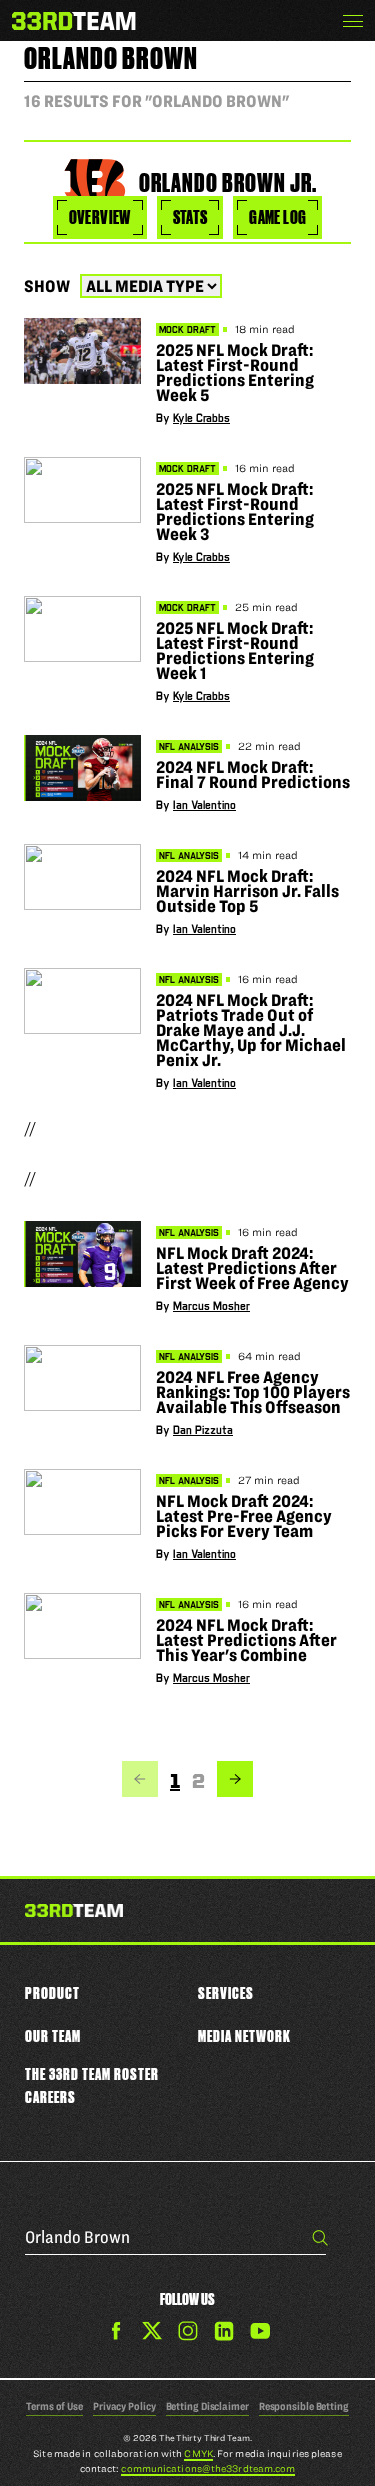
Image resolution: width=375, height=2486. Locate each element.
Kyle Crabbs (201, 418)
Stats (190, 217)
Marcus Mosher (211, 1306)
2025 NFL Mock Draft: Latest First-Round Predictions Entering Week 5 (235, 372)
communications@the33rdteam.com (208, 2468)
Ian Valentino (204, 805)
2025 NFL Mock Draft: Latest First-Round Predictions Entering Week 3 (235, 511)
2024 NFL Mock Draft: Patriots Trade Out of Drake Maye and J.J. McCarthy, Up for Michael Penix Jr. (251, 1030)
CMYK (198, 2453)
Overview (100, 217)
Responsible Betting (304, 2406)
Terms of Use (54, 2406)
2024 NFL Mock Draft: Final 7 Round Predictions (253, 774)
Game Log (277, 217)
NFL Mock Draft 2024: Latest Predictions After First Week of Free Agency (252, 1268)
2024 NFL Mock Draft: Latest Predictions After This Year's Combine (246, 1640)
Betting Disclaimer (207, 2406)
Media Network (244, 2036)
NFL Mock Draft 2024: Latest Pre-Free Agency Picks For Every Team (244, 1516)
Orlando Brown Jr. (228, 183)
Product (52, 1993)
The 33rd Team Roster (92, 2074)
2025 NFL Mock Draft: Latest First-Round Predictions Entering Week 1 (235, 650)
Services (226, 1993)
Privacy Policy (124, 2406)
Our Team (53, 2036)
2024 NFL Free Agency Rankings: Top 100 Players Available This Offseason (253, 1392)
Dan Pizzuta (203, 1430)
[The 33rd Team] (74, 1912)
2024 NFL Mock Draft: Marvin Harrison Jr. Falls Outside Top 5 (247, 891)
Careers (50, 2097)
